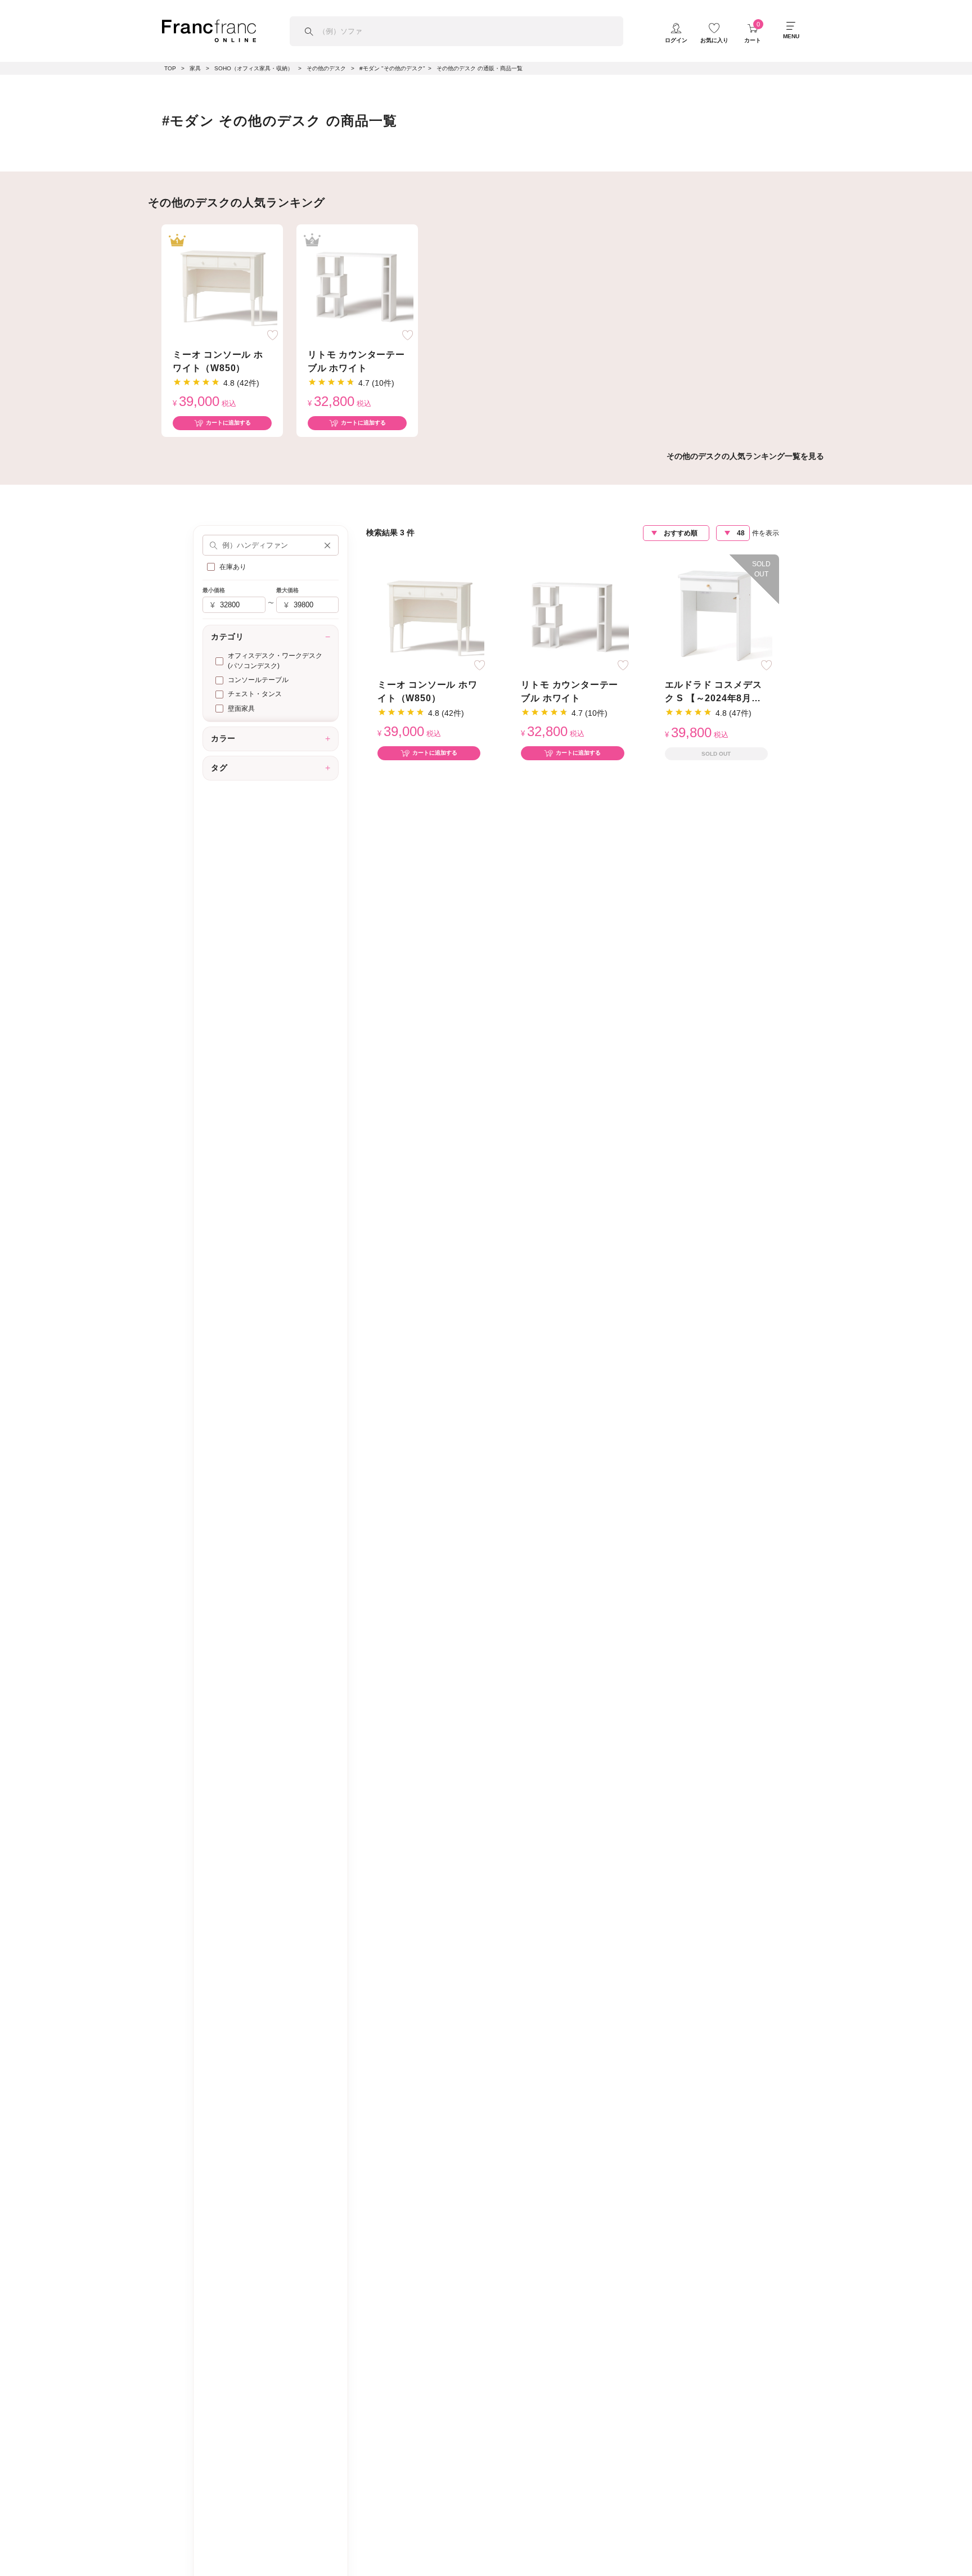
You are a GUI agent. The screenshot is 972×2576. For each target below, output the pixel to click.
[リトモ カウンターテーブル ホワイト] (357, 284)
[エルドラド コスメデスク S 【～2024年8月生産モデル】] (716, 614)
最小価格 (214, 590)
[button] (327, 545)
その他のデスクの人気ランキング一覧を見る (745, 456)
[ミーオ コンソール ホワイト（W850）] (222, 284)
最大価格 (287, 590)
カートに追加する (228, 423)
